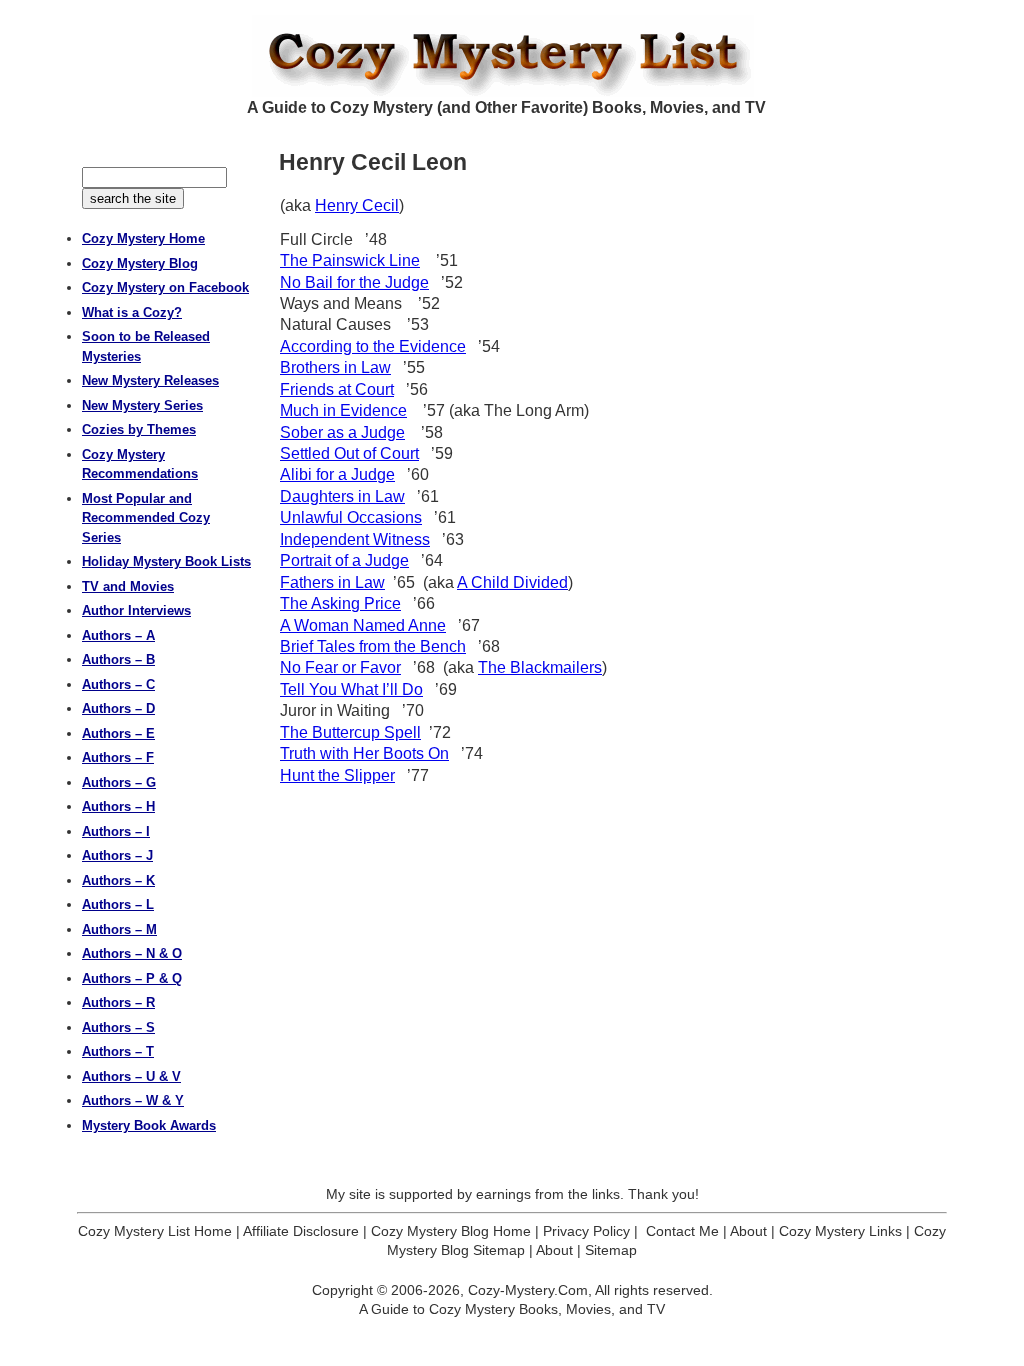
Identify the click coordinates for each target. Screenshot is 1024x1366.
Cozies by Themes (139, 429)
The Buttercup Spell (350, 732)
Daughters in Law (342, 496)
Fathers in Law (332, 582)
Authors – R (118, 1002)
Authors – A (118, 635)
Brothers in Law (335, 367)
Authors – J (117, 855)
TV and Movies (128, 586)
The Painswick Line (350, 260)
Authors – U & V (131, 1076)
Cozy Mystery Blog (140, 263)
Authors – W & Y (133, 1100)
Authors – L (118, 904)
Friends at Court (337, 389)
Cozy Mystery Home (143, 238)
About (748, 1231)
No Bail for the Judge (354, 282)
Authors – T (118, 1051)
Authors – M (119, 929)
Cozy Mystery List (512, 56)
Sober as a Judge (342, 432)
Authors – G (119, 782)
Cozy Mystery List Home (155, 1231)
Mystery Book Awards (149, 1125)
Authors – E (118, 733)
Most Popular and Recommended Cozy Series (146, 518)
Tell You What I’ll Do (351, 689)
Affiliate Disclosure (301, 1231)
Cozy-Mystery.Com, (530, 1290)
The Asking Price (340, 603)
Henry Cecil (357, 205)
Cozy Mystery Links (840, 1231)
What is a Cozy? (132, 312)
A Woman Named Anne (363, 625)
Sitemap (611, 1250)
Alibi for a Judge (337, 474)
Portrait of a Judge (344, 560)
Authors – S (118, 1027)
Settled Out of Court (349, 453)
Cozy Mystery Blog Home (451, 1231)
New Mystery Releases (150, 380)
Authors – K (118, 880)
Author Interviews (136, 610)
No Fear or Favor (340, 667)
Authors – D (118, 708)
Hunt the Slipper (337, 775)
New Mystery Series (142, 405)
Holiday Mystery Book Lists (166, 561)
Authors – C (118, 684)
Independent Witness (355, 539)
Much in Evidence (343, 410)
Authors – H (118, 806)
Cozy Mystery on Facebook (165, 287)
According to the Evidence (373, 346)
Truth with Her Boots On (364, 753)
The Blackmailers (540, 667)
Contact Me (682, 1231)
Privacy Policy (586, 1231)
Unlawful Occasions (351, 517)
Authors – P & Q (132, 978)
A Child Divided (512, 582)
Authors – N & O (132, 953)
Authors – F (118, 757)
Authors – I (116, 831)
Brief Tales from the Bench (373, 646)
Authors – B (118, 659)
